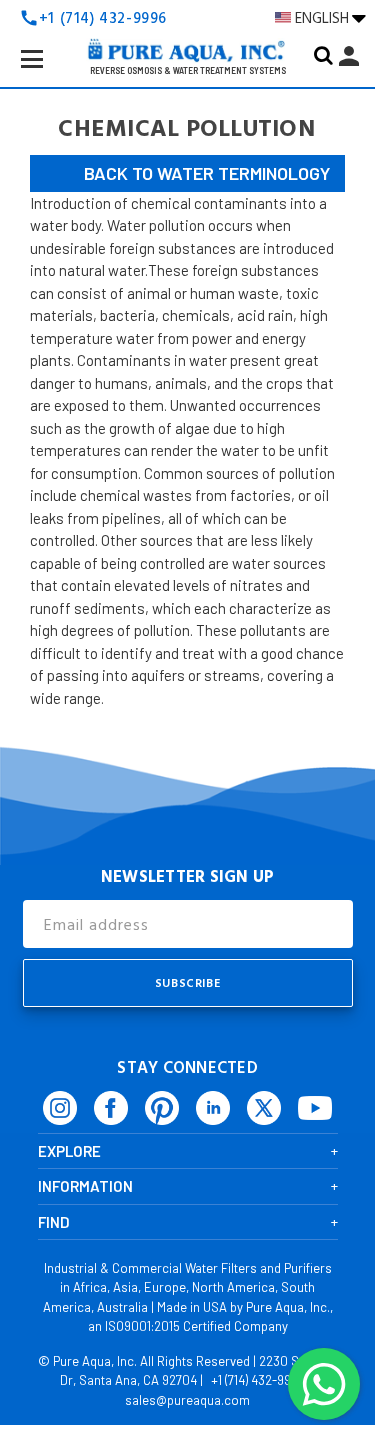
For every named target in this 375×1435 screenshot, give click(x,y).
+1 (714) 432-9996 (258, 1380)
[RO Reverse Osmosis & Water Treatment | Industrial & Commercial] (188, 20)
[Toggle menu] (48, 75)
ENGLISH (323, 18)
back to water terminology (207, 173)
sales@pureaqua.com (187, 1400)
